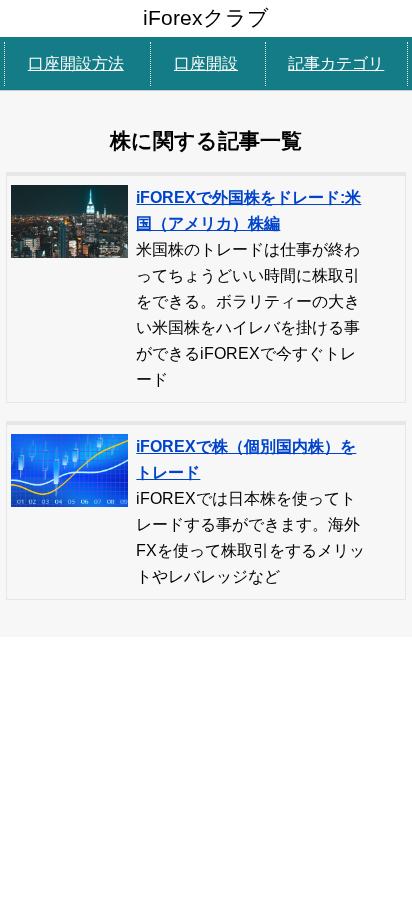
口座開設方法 (76, 63)
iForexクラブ (206, 17)
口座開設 (206, 63)
